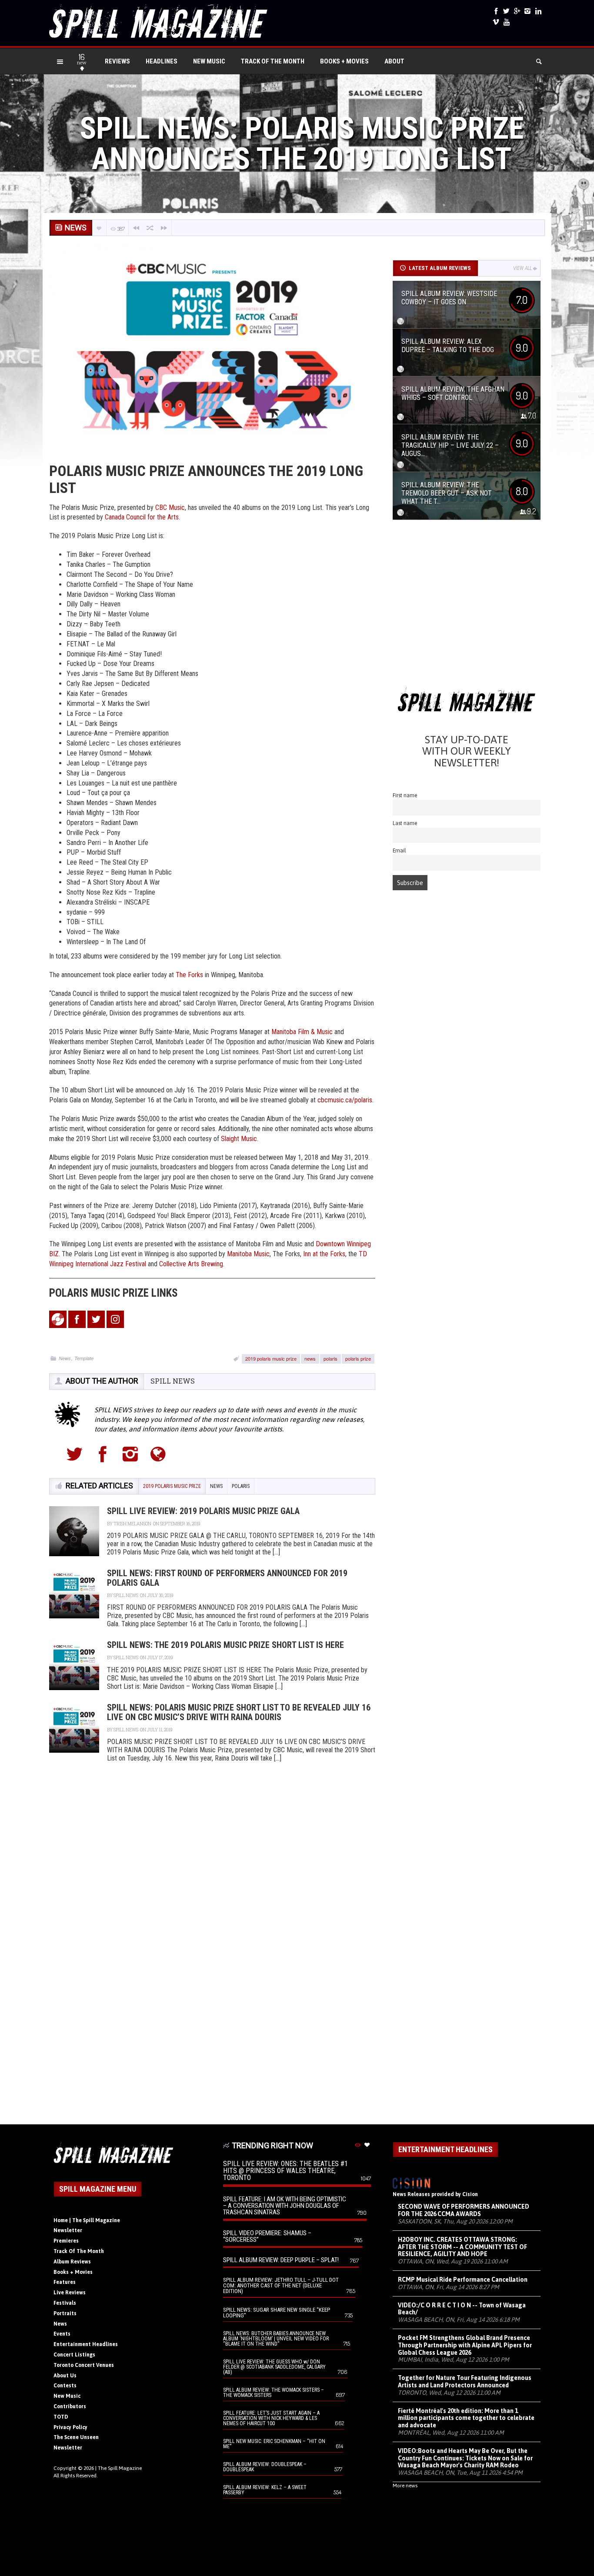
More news (405, 2486)
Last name (405, 823)
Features (65, 2282)
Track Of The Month (273, 61)
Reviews (117, 61)
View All (522, 268)
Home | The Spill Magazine (87, 2220)
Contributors (70, 2406)
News (65, 1358)
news (310, 1358)
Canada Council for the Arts (142, 517)
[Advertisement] (467, 607)
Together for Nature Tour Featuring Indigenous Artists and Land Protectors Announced (465, 2381)
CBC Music (169, 508)
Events (62, 2334)
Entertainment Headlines (86, 2344)
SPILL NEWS (173, 1381)
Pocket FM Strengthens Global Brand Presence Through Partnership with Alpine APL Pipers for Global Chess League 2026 (465, 2345)
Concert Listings (74, 2355)
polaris (330, 1358)
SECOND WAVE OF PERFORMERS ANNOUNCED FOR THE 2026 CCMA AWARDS (464, 2210)
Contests (65, 2386)
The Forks (189, 975)
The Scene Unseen (76, 2437)
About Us (65, 2376)
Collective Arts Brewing (191, 1264)
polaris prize (358, 1358)
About (394, 61)
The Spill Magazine (120, 2468)
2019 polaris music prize (271, 1358)
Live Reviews (70, 2293)
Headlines (162, 61)
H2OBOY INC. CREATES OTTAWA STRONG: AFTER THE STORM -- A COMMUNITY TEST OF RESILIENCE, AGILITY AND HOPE (462, 2247)
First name (405, 795)
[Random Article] (150, 228)
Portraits (65, 2313)
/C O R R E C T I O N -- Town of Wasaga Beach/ (462, 2309)
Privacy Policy (70, 2427)
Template (84, 1358)
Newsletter (68, 2230)
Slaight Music (239, 1139)
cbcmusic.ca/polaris (345, 1100)
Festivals (65, 2303)
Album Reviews (72, 2262)
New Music (209, 61)
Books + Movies (344, 61)
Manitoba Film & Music (302, 1032)
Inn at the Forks (324, 1254)
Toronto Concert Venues (84, 2365)
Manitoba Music (248, 1254)
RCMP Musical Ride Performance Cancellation (463, 2280)
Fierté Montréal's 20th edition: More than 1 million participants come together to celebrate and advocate (466, 2418)
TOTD (61, 2417)
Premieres (66, 2241)
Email (399, 850)
